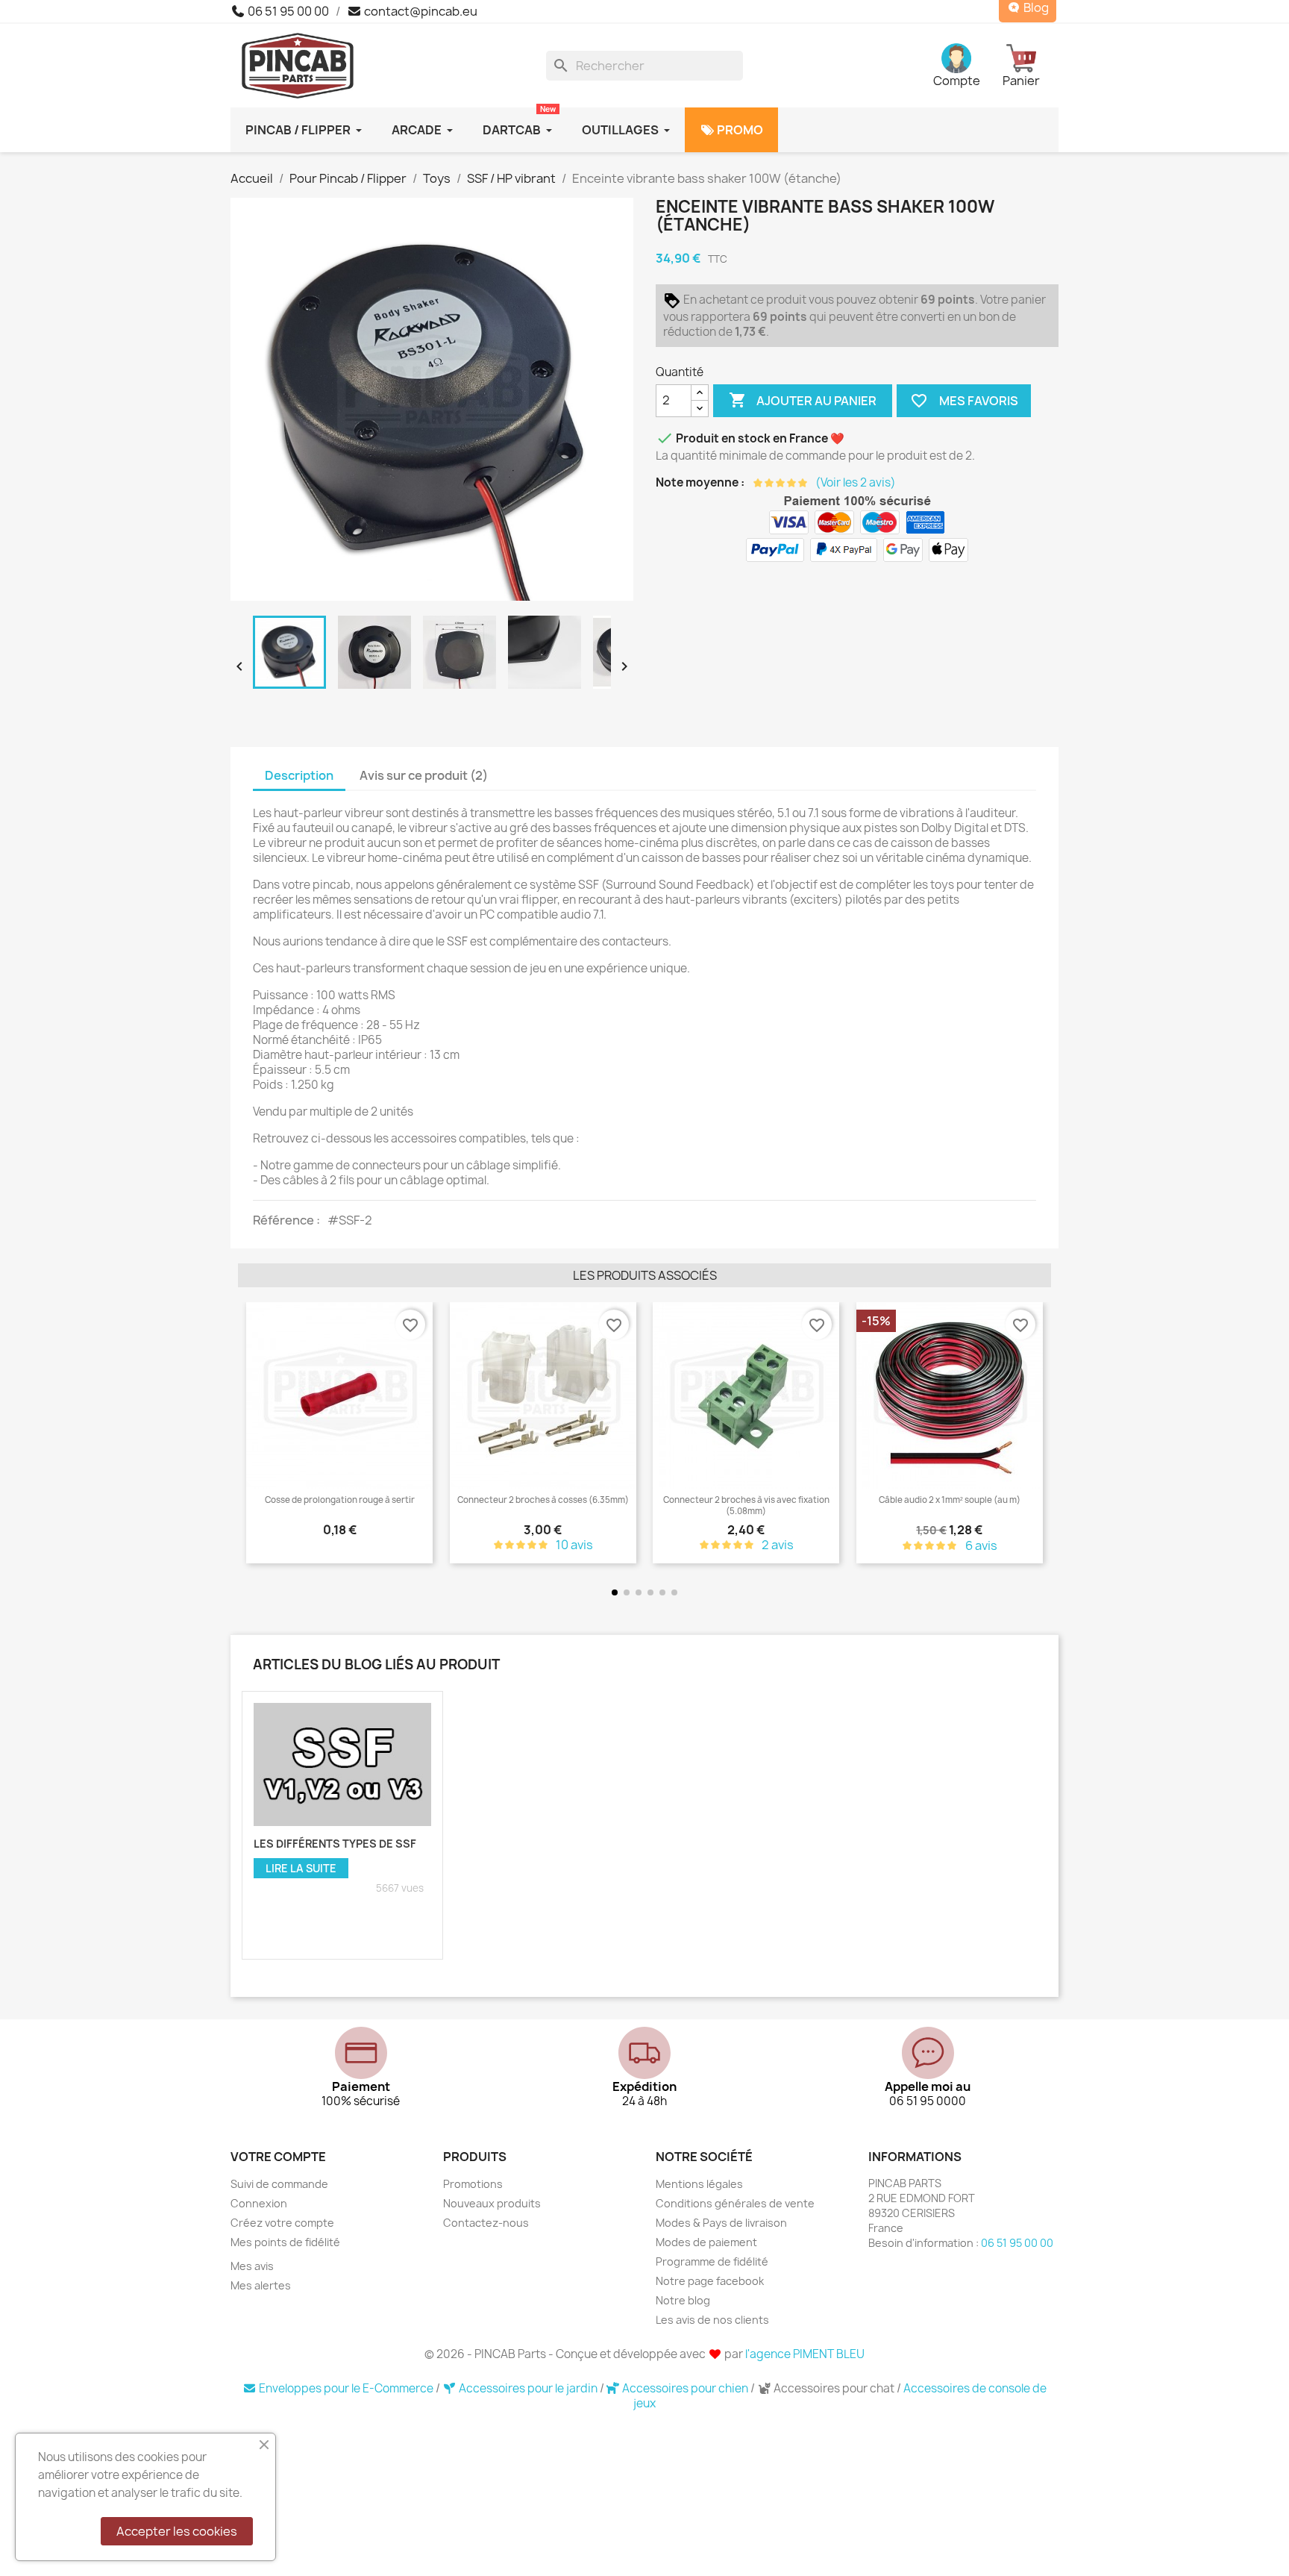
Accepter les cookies (177, 2531)
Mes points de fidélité (285, 2242)
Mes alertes (261, 2285)
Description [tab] (299, 775)
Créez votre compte (282, 2223)
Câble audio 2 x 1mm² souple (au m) (889, 1500)
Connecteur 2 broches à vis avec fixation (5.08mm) (686, 1505)
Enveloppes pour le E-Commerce (346, 2388)
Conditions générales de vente (735, 2203)
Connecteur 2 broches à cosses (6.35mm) (483, 1500)
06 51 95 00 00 (287, 11)
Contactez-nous (486, 2223)
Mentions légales (699, 2184)
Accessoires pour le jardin (528, 2388)
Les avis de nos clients (712, 2320)
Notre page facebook (710, 2281)
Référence (285, 1220)
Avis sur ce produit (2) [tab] (424, 775)
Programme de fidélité (712, 2261)
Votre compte (278, 2157)
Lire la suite (301, 1868)
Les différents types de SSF (335, 1844)
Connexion (259, 2203)
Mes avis (252, 2266)
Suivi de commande (279, 2184)
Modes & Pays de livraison (721, 2223)
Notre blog (683, 2300)
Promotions (473, 2184)
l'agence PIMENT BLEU (805, 2354)
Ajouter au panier (803, 400)
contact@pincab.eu (420, 11)
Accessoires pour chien (685, 2388)
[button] (253, 1434)
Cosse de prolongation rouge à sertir (279, 1500)
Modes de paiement (706, 2242)
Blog (1035, 8)
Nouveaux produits (492, 2203)
